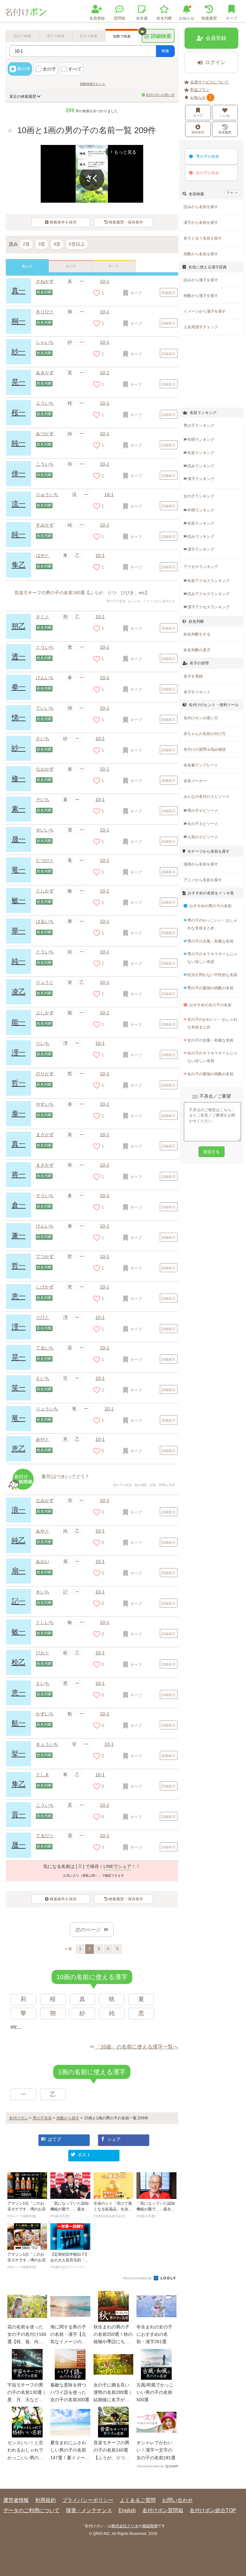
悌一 (19, 718)
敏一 (19, 900)
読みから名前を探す (201, 207)
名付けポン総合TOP (213, 2510)
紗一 (19, 748)
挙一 (19, 1754)
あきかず (45, 373)
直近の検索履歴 (23, 97)
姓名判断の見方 (197, 650)
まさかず (45, 1135)
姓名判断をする (197, 634)
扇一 (19, 1571)
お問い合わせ (177, 2500)
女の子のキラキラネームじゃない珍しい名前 (212, 1057)
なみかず (45, 1500)
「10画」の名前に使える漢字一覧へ (137, 2047)
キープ (198, 116)
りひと (43, 1317)
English (127, 2510)
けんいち (45, 678)
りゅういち (47, 494)
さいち (43, 739)
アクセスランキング (201, 567)
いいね (225, 116)
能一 (19, 1022)
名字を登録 (193, 676)
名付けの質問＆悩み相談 (205, 749)
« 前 (69, 1949)
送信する (211, 1152)
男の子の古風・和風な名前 (210, 941)
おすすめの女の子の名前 (210, 1005)
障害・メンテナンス (89, 2510)
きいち (43, 1592)
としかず (45, 891)
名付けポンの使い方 (160, 95)
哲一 (19, 1083)
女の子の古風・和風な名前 (210, 1040)
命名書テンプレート (201, 765)
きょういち (47, 1744)
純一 (19, 443)
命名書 (142, 18)
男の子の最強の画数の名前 (210, 988)
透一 (19, 657)
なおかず (45, 769)
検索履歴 (209, 18)
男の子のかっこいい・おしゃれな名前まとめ (212, 924)
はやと (43, 555)
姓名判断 (164, 18)
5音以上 (77, 244)
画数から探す (68, 2118)
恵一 (19, 1296)
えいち (43, 1378)
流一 (19, 504)
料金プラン (200, 90)
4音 (57, 244)
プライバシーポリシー (88, 2500)
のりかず (45, 1074)
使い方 (234, 193)
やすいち (45, 1104)
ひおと (43, 1653)
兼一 (19, 1235)
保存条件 (198, 132)
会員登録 (97, 18)
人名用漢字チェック (201, 327)
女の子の (208, 173)
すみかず (45, 525)
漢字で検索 (56, 36)
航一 (19, 1723)
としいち (45, 1622)
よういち (45, 403)
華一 (19, 931)
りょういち (47, 1409)
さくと (43, 617)
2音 (26, 244)
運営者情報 (16, 2500)
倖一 (19, 473)
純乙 (19, 1540)
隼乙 (19, 565)
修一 (19, 778)
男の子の (208, 156)
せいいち (45, 830)
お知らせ (187, 18)
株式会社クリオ (125, 2526)
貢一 (19, 1815)
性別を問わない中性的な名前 (212, 975)
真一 (19, 291)
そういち (45, 1195)
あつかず (45, 434)
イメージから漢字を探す (205, 311)
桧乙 (19, 1662)
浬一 (19, 1053)
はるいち (45, 921)
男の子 (24, 69)
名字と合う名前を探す (203, 238)
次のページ (88, 1930)
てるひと (45, 1836)
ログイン (215, 62)
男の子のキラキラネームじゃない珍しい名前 (212, 958)
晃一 (19, 382)
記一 (19, 1601)
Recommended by (138, 2278)
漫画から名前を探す (201, 864)
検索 (165, 51)
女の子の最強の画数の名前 (210, 1074)
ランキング (201, 440)
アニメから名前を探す (203, 880)
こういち (45, 464)
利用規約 (45, 2500)
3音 (42, 244)
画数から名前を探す (201, 254)
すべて (75, 69)
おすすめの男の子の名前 (210, 906)
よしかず (45, 1013)
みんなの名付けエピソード (207, 797)
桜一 (19, 413)
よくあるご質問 (138, 2500)
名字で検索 (89, 36)
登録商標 (150, 2526)
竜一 (19, 870)
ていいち (45, 708)
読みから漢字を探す (201, 280)
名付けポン (19, 2118)
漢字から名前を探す (201, 223)
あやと (43, 1439)
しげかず (45, 1287)
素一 (19, 809)
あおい (43, 1561)
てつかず (45, 1256)
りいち (43, 1043)
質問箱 (119, 18)
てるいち (45, 1348)
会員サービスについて (209, 82)
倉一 (19, 1205)
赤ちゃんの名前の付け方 (205, 734)
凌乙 (19, 992)
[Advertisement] (213, 372)
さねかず (45, 281)
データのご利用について (31, 2510)
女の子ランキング (199, 496)
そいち (43, 799)
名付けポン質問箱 (163, 2510)
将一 (19, 1174)
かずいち (45, 1714)
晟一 (19, 839)
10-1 (105, 281)
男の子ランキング (199, 426)
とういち (45, 647)
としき (43, 1775)
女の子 (49, 69)
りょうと (45, 982)
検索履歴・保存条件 (126, 222)
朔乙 (19, 626)
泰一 (19, 1114)
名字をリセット (197, 692)
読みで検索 (22, 36)
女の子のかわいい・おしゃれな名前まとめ (212, 1023)
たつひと (45, 860)
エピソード (203, 811)
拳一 (19, 687)
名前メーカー (195, 781)
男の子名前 (42, 2118)
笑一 (19, 1388)
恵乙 (19, 1449)
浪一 (19, 1510)
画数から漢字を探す (201, 296)
